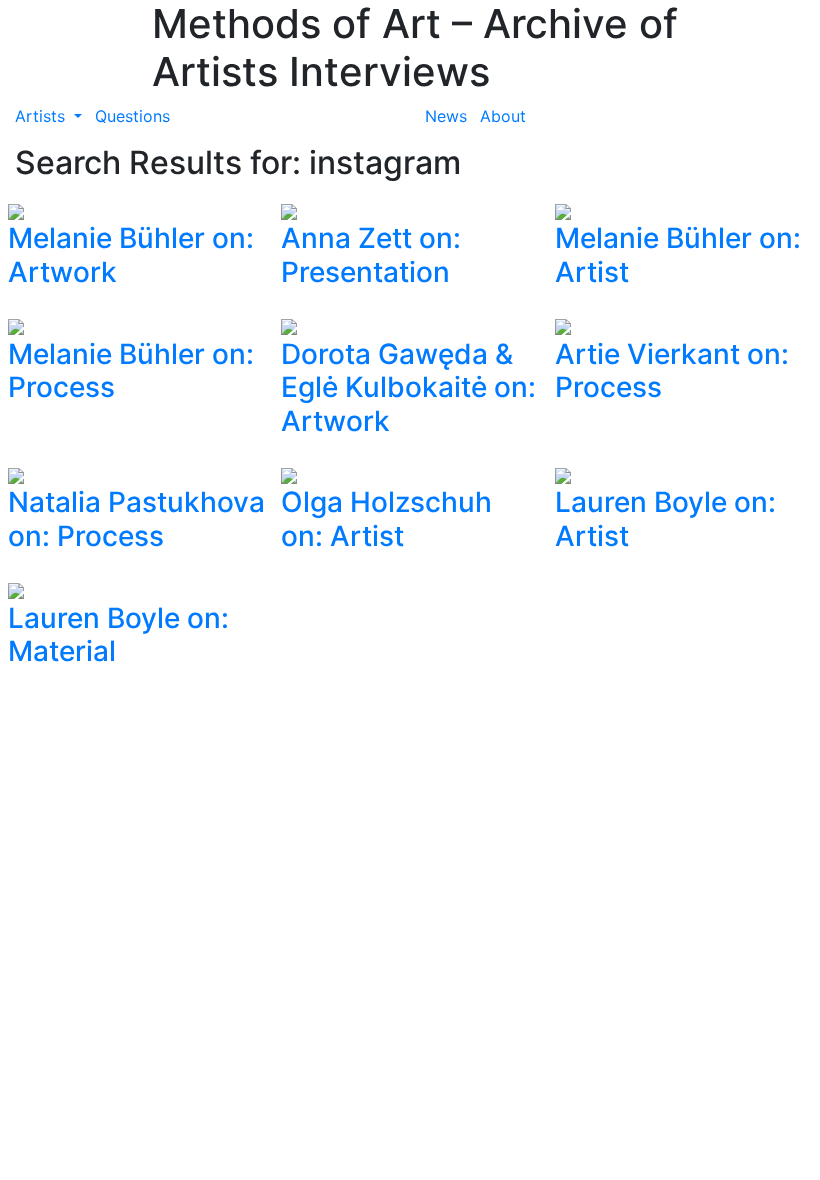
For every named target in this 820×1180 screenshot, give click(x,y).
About (503, 116)
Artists (42, 116)
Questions (132, 116)
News (446, 116)
